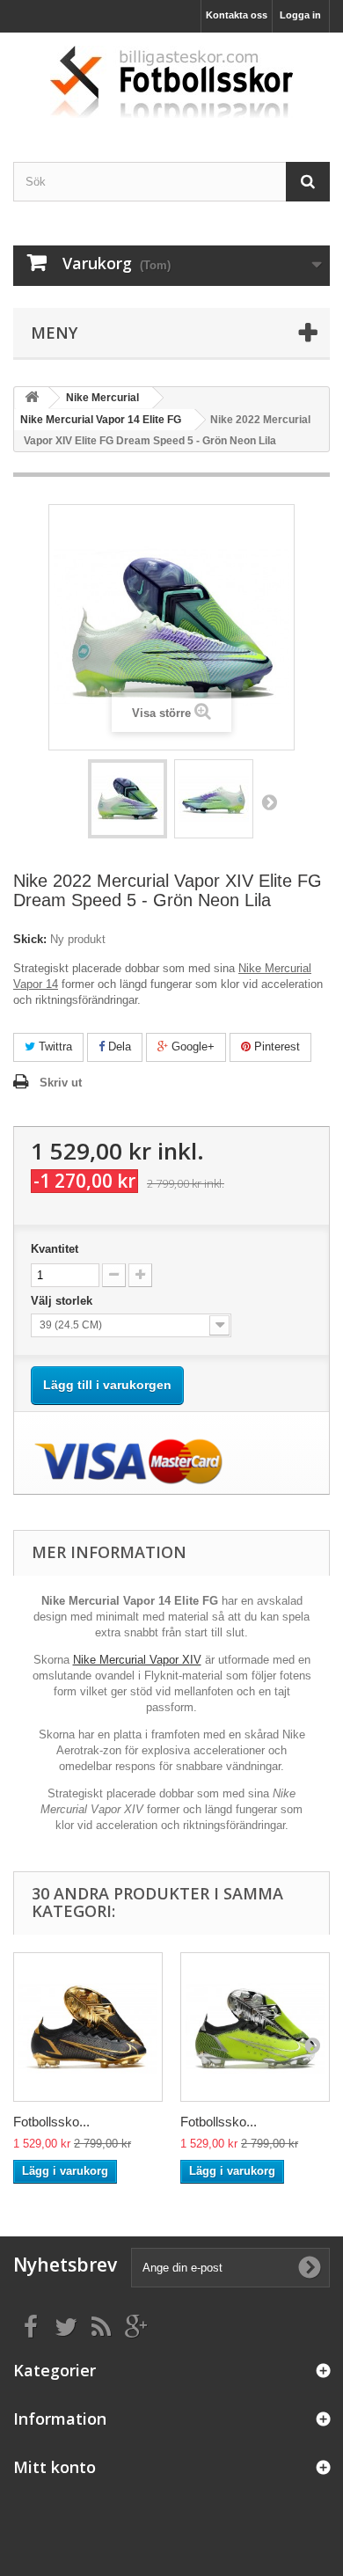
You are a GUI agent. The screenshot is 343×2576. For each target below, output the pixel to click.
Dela (118, 1046)
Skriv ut (61, 1083)
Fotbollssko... (51, 2122)
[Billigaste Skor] (171, 82)
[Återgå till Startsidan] (32, 398)
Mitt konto (55, 2467)
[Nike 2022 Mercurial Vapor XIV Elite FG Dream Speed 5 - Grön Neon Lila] (128, 799)
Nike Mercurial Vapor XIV (137, 1660)
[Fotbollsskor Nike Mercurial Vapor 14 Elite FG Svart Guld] (88, 2027)
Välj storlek (63, 1301)
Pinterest (275, 1046)
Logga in (300, 15)
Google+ (191, 1046)
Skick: (30, 939)
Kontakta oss (237, 15)
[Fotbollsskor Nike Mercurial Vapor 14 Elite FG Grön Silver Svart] (255, 2027)
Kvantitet (55, 1249)
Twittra (54, 1046)
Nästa (269, 801)
